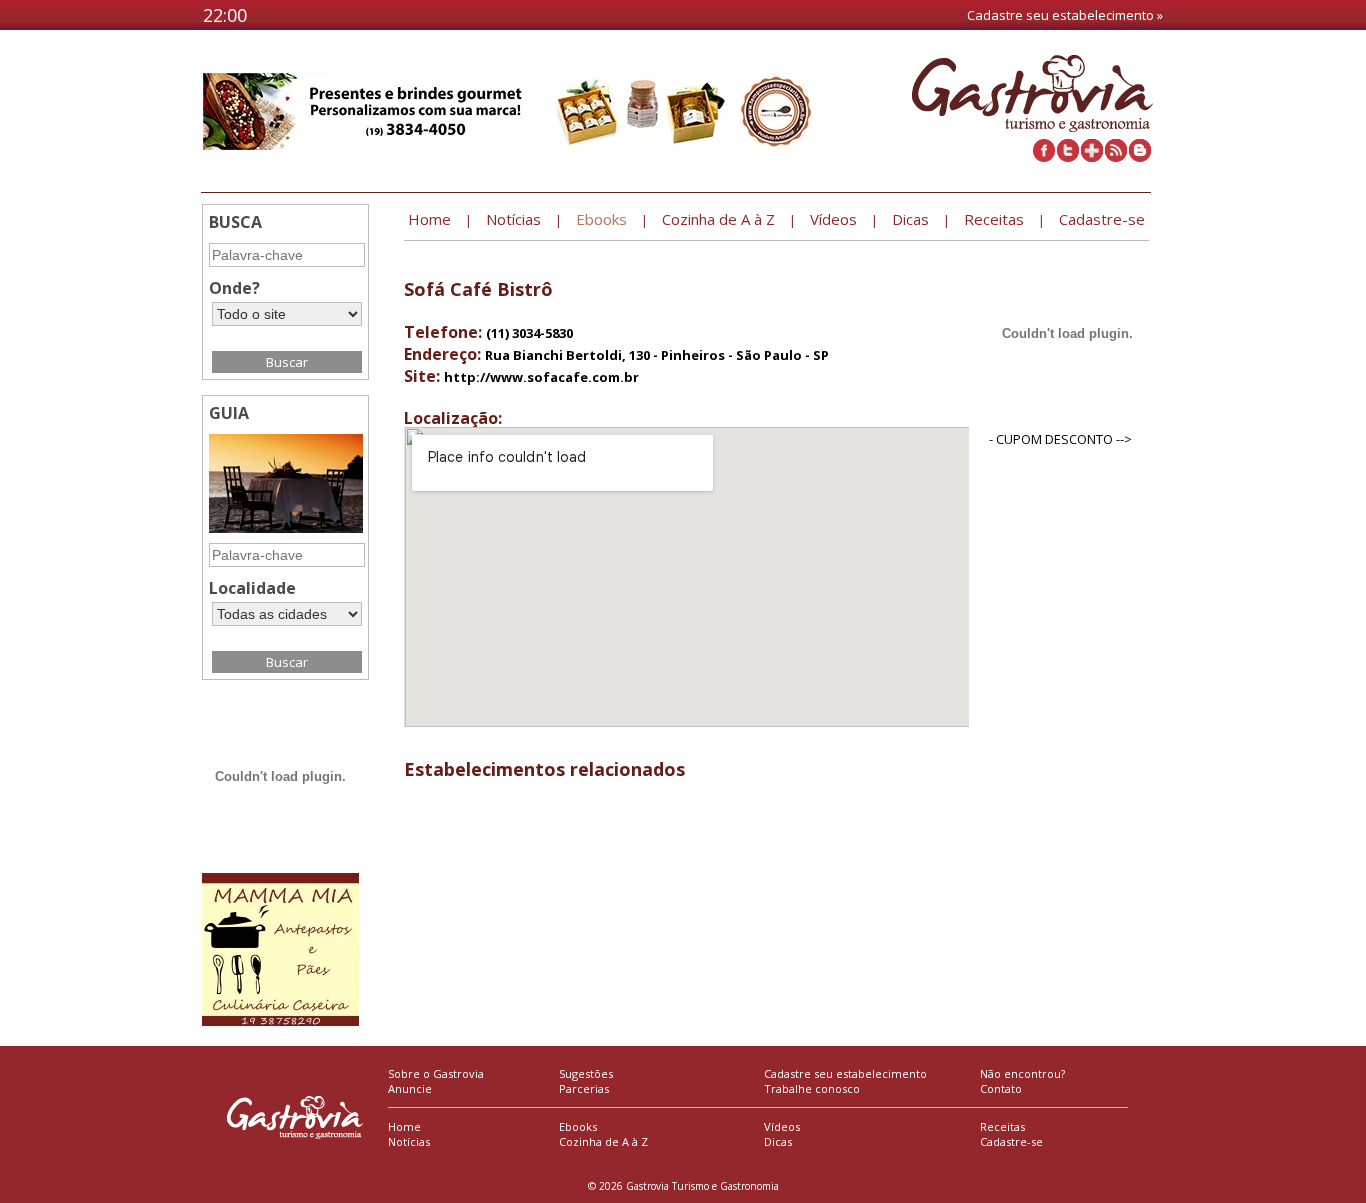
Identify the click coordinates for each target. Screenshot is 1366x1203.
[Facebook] (1044, 157)
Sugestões (586, 1073)
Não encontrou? (1022, 1073)
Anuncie (410, 1088)
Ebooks (578, 1126)
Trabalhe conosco (812, 1088)
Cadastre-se (1011, 1141)
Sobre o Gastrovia (436, 1073)
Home (404, 1126)
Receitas (1002, 1126)
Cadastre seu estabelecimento (845, 1073)
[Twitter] (1068, 157)
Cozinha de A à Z (603, 1141)
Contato (1001, 1088)
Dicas (778, 1141)
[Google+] (1092, 157)
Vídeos (782, 1126)
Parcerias (584, 1088)
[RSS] (1116, 157)
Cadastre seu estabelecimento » (1065, 15)
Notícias (409, 1141)
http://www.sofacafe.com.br (541, 377)
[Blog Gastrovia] (1140, 157)
